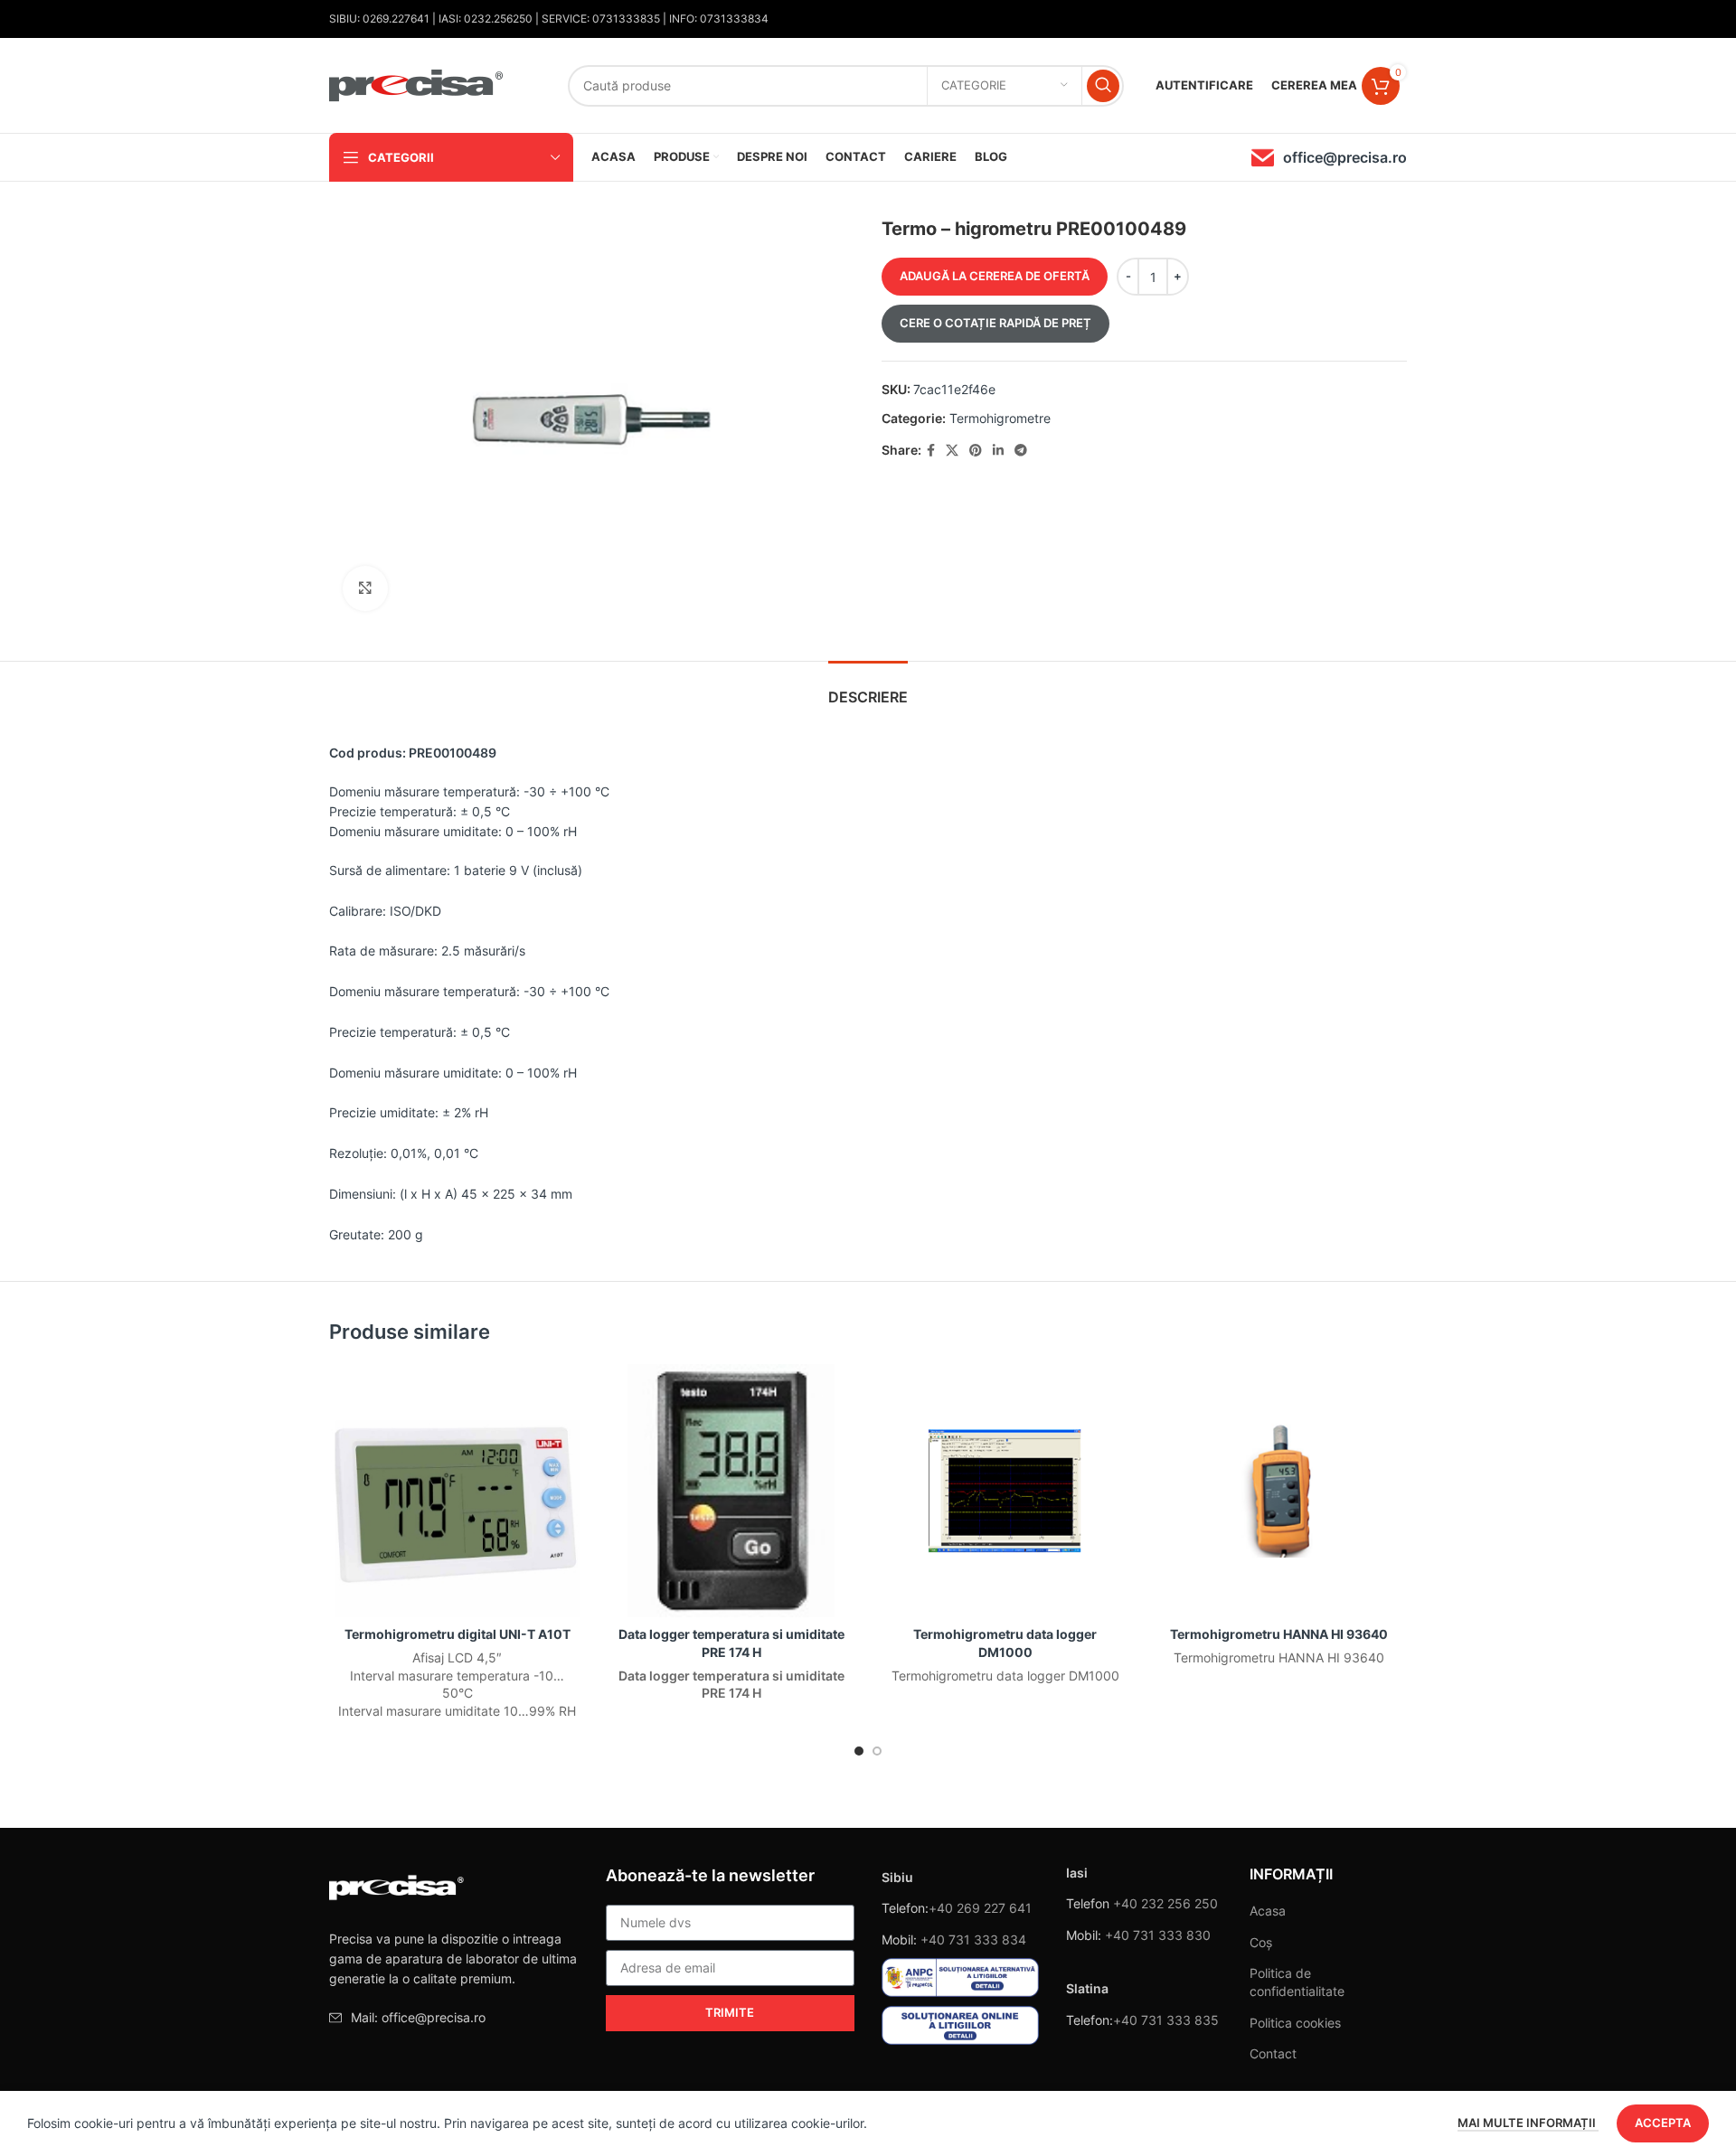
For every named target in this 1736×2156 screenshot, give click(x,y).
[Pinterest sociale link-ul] (976, 451)
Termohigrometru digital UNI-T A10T (458, 1634)
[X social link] (952, 451)
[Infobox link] (1329, 158)
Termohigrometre (1000, 418)
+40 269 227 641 (980, 1908)
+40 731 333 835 (1166, 2020)
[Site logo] (417, 84)
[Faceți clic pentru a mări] (365, 588)
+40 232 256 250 (1165, 1903)
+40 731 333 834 (973, 1939)
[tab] (868, 688)
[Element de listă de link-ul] (454, 2018)
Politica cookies (1295, 2023)
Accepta (1663, 2123)
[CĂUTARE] (1103, 86)
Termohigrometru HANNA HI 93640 (1279, 1634)
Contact (1273, 2053)
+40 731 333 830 (1158, 1935)
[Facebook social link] (931, 451)
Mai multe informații (1528, 2123)
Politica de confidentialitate (1297, 1982)
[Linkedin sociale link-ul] (998, 451)
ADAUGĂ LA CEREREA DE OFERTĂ (995, 276)
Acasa (1268, 1911)
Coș (1261, 1942)
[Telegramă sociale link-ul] (1021, 451)
